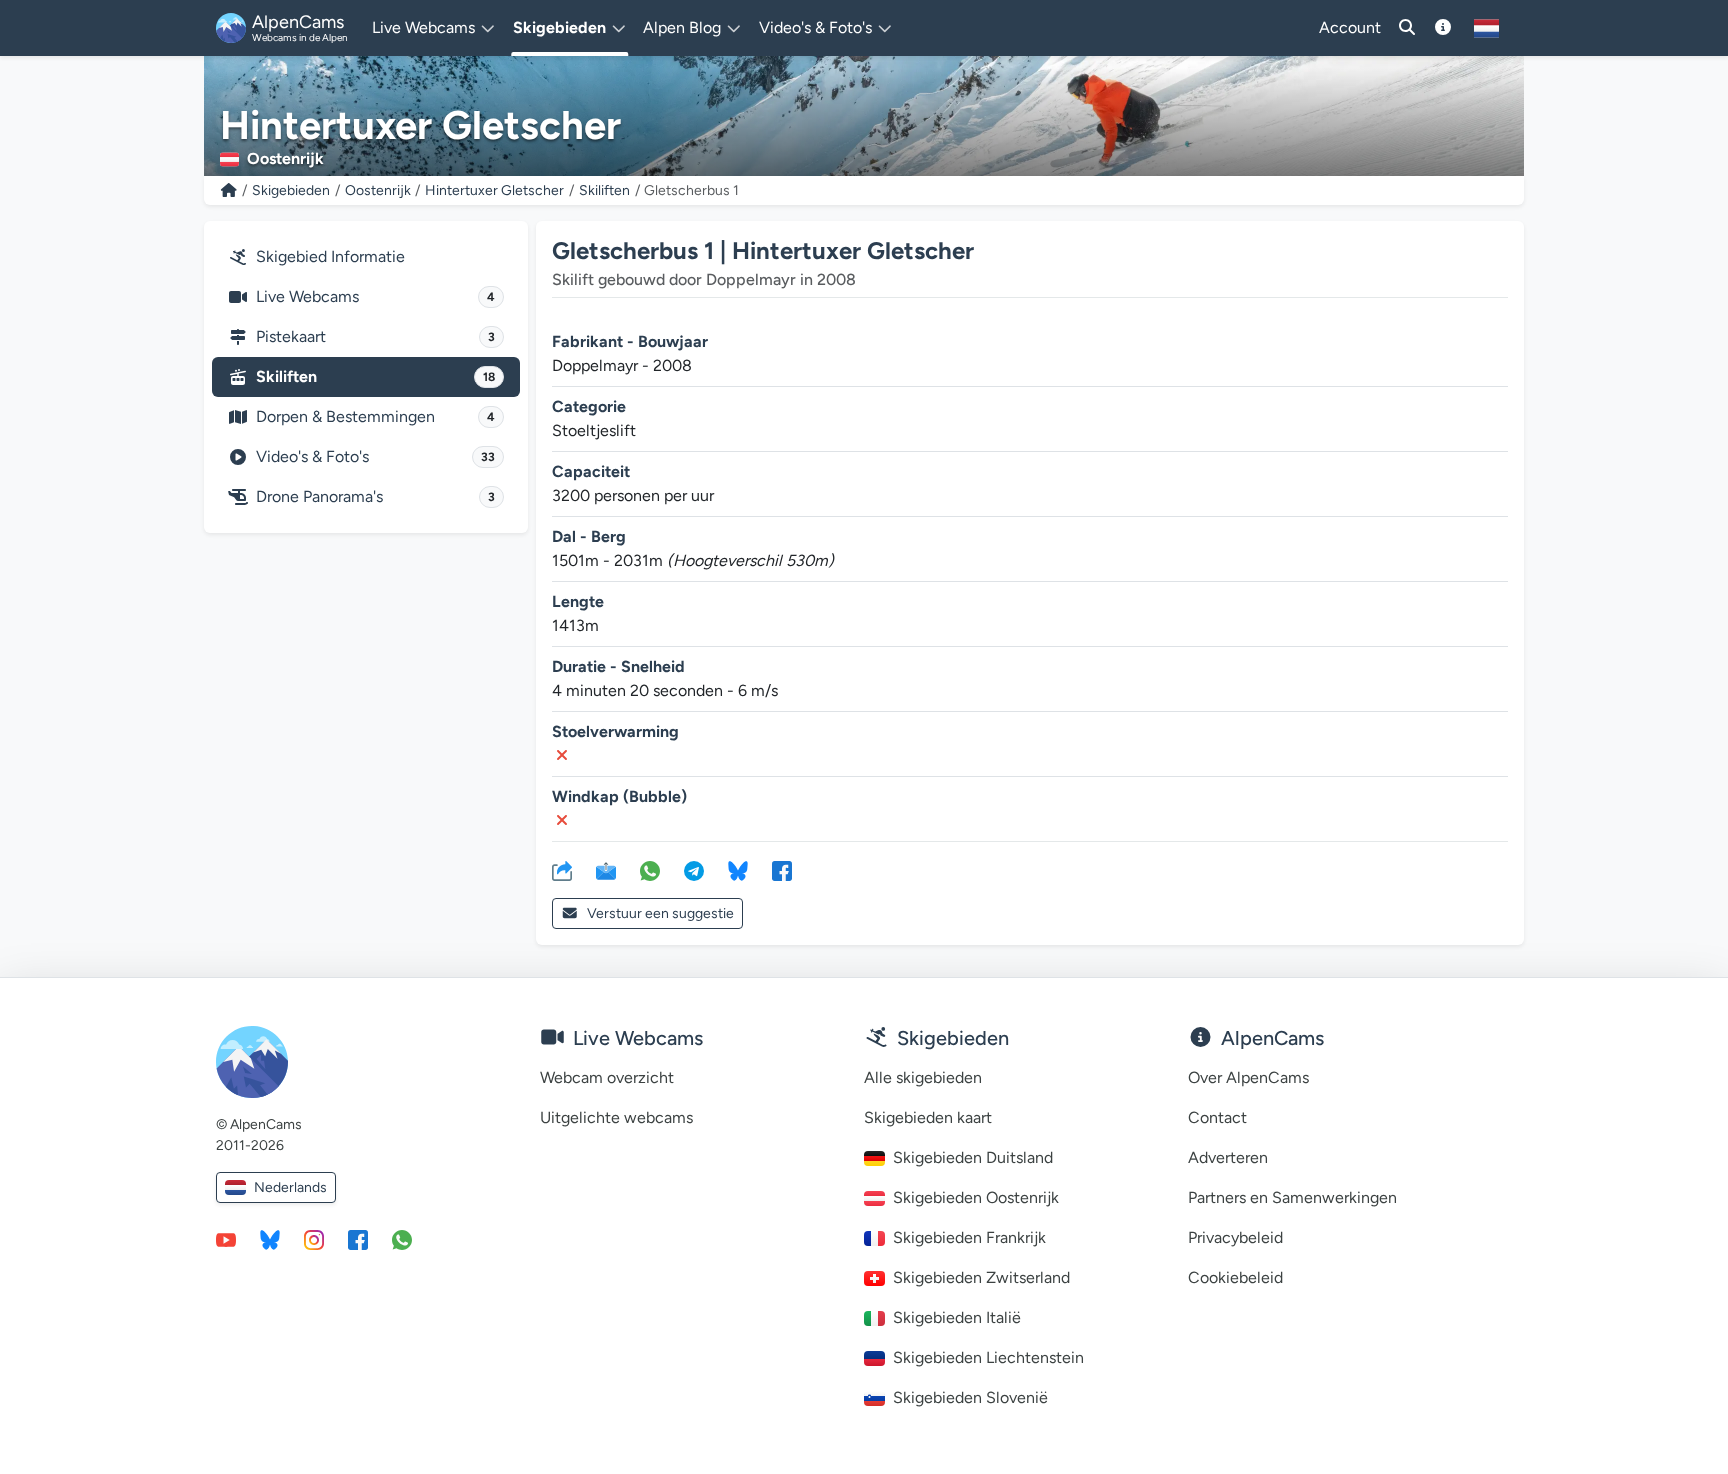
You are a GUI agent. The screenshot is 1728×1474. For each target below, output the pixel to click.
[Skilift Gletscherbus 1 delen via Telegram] (694, 870)
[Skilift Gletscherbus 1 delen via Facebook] (782, 870)
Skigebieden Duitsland (973, 1157)
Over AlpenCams (1248, 1077)
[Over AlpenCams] (1443, 28)
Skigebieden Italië (957, 1317)
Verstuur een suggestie (660, 913)
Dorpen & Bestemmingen (375, 416)
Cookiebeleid (1235, 1277)
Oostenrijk (378, 190)
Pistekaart (375, 336)
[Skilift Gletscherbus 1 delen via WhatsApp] (650, 870)
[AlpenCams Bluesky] (270, 1239)
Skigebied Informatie (330, 256)
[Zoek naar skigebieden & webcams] (1407, 28)
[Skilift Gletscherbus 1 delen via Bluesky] (738, 870)
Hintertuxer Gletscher (494, 190)
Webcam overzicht (607, 1077)
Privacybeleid (1235, 1237)
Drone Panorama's (375, 496)
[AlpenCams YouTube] (226, 1239)
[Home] (229, 190)
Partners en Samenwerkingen (1292, 1197)
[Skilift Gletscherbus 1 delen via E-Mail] (606, 870)
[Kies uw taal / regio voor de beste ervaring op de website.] (1486, 28)
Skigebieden (291, 190)
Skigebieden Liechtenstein (988, 1357)
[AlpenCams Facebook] (358, 1239)
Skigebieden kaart (928, 1117)
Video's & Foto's (375, 456)
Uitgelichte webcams (616, 1117)
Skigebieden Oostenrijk (976, 1197)
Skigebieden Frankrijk (969, 1237)
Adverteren (1228, 1157)
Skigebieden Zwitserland (981, 1277)
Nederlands (290, 1187)
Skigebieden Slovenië (970, 1397)
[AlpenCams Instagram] (314, 1239)
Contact (1217, 1117)
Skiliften (604, 190)
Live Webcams (375, 296)
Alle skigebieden (923, 1077)
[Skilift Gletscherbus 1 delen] (562, 870)
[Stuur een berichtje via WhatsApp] (402, 1239)
